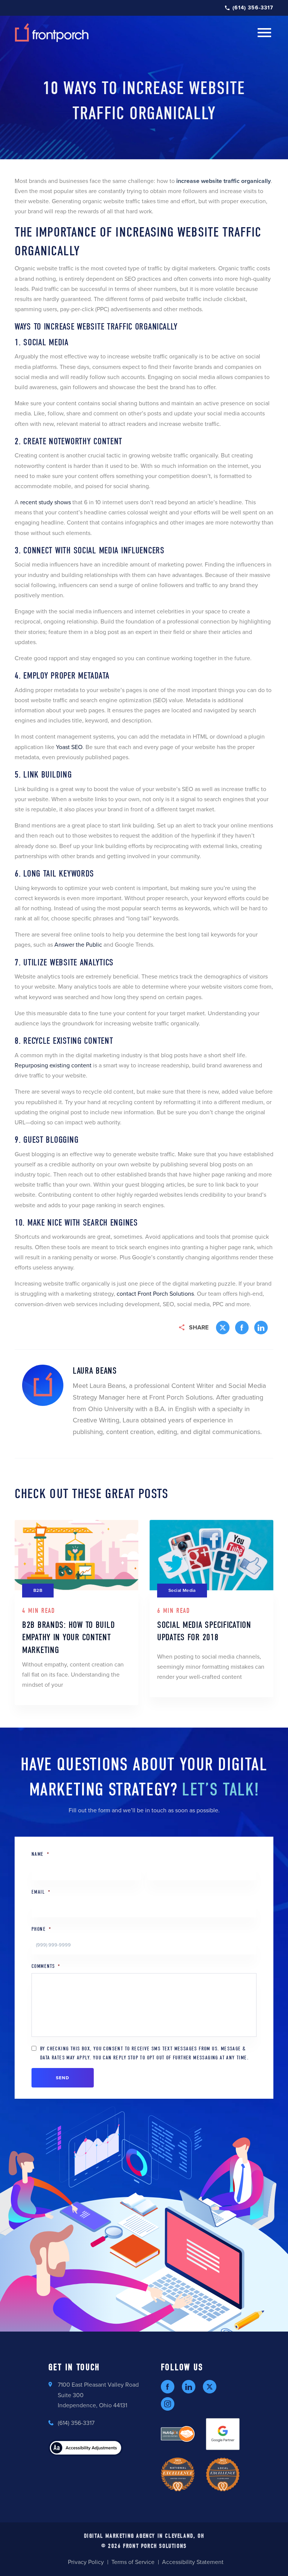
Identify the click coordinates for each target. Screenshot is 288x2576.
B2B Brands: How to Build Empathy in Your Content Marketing (68, 1637)
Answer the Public (78, 945)
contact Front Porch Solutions (155, 1294)
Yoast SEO (69, 747)
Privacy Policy (86, 2562)
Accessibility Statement (193, 2562)
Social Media (182, 1590)
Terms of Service (133, 2562)
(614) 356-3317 (253, 8)
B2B (38, 1590)
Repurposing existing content (53, 1065)
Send (63, 2078)
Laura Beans (95, 1371)
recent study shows (46, 502)
